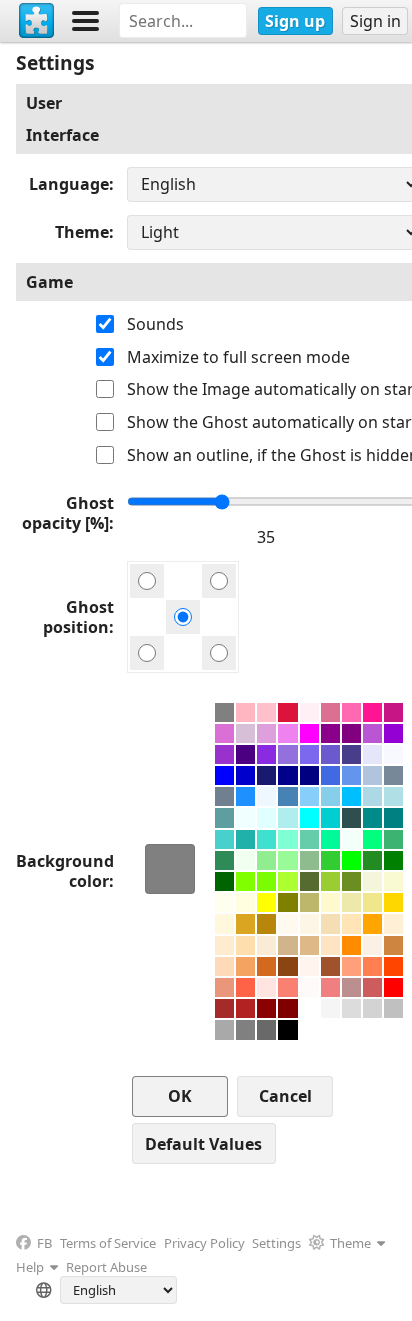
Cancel (285, 1096)
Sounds (155, 324)
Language (69, 184)
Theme (82, 232)
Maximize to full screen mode (238, 357)
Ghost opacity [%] (68, 513)
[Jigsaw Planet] (37, 21)
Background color (65, 871)
